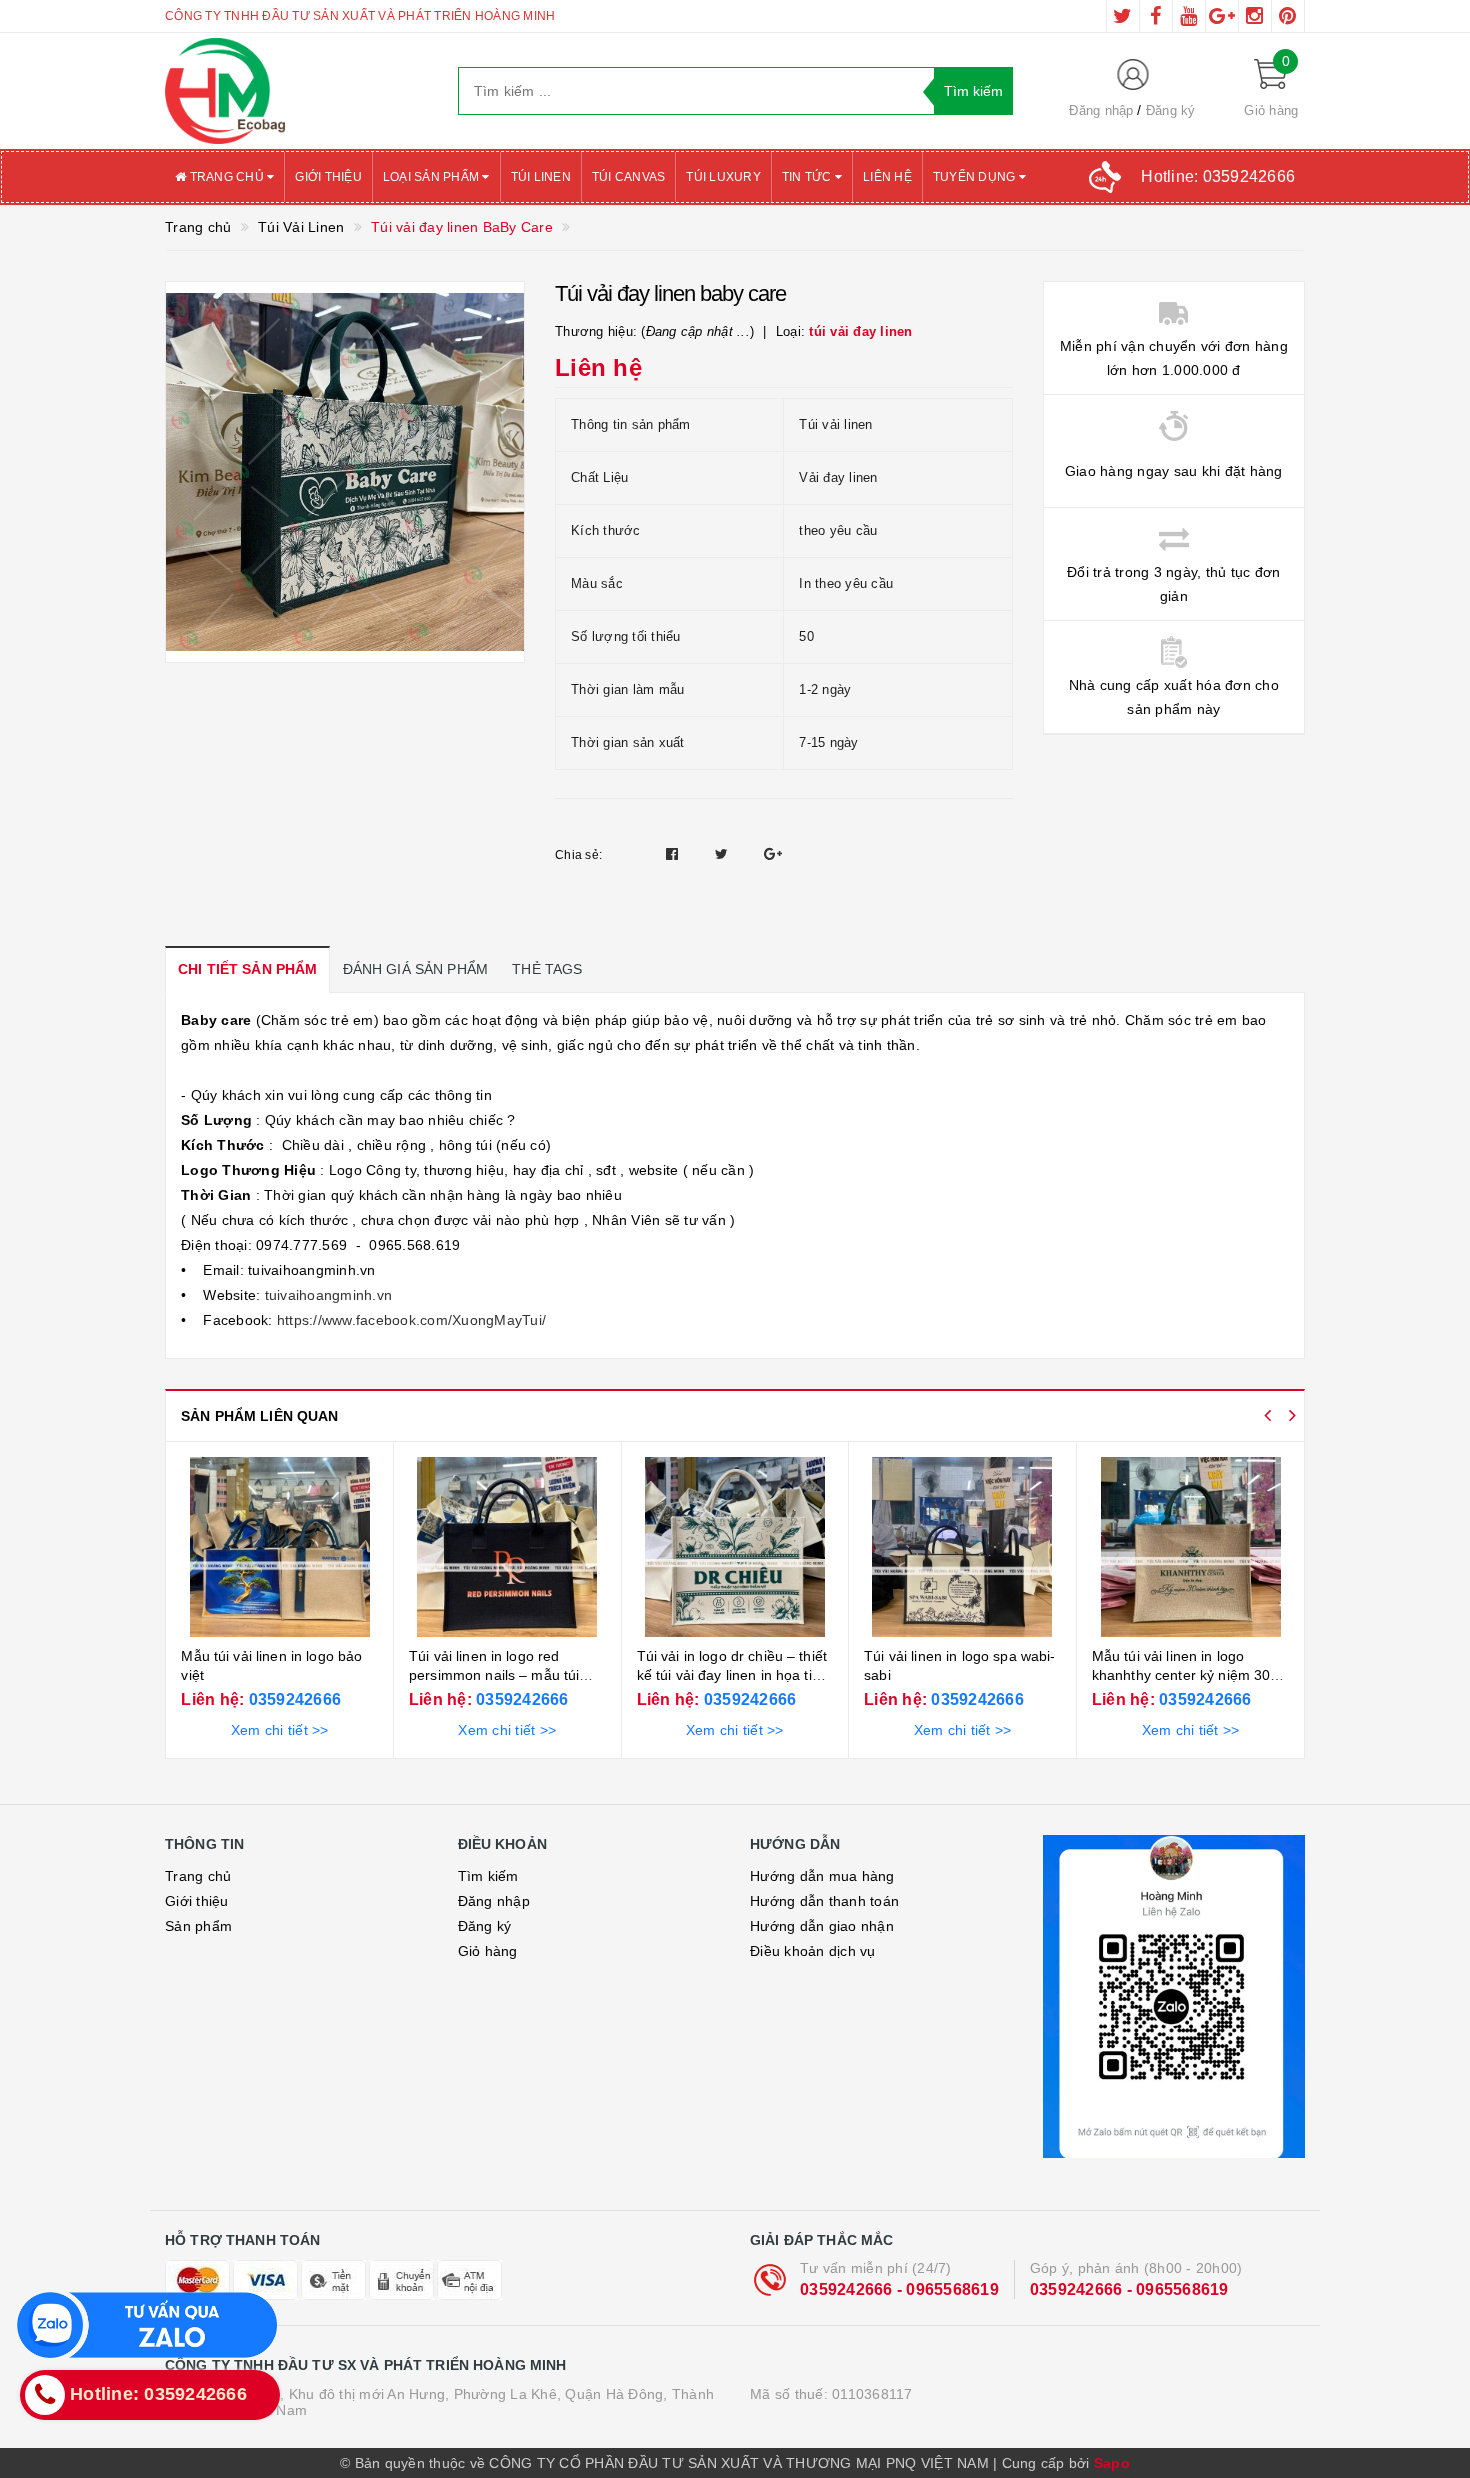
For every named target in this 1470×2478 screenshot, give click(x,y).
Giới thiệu (328, 177)
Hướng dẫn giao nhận (822, 1926)
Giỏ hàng (488, 1951)
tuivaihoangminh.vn (326, 1295)
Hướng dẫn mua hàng (822, 1876)
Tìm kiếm (488, 1876)
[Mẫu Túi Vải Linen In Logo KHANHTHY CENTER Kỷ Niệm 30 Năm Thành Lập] (962, 1547)
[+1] (773, 854)
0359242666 (292, 1699)
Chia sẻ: (578, 855)
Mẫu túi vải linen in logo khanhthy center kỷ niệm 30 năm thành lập (953, 1675)
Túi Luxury (723, 177)
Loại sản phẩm (433, 177)
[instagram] (1255, 16)
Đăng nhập (1101, 110)
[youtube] (1189, 16)
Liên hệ (887, 177)
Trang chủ (226, 177)
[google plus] (1222, 16)
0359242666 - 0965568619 (899, 2289)
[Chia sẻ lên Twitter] (724, 854)
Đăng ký (1171, 110)
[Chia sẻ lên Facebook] (674, 854)
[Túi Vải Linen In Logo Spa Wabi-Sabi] (734, 1547)
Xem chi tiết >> (279, 1730)
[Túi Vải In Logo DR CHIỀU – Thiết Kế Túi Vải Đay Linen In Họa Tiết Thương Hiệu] (507, 1547)
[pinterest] (1288, 16)
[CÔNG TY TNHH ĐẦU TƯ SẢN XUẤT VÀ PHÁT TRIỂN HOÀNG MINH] (296, 91)
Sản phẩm (198, 1926)
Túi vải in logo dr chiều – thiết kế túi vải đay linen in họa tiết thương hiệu (504, 1675)
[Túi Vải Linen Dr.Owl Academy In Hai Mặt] (1190, 1547)
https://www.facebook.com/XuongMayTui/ (410, 1320)
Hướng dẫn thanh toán (824, 1901)
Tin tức (808, 177)
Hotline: (1218, 176)
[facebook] (1156, 16)
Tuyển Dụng (976, 177)
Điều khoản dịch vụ (813, 1951)
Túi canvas (629, 177)
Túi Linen (541, 177)
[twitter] (1123, 16)
